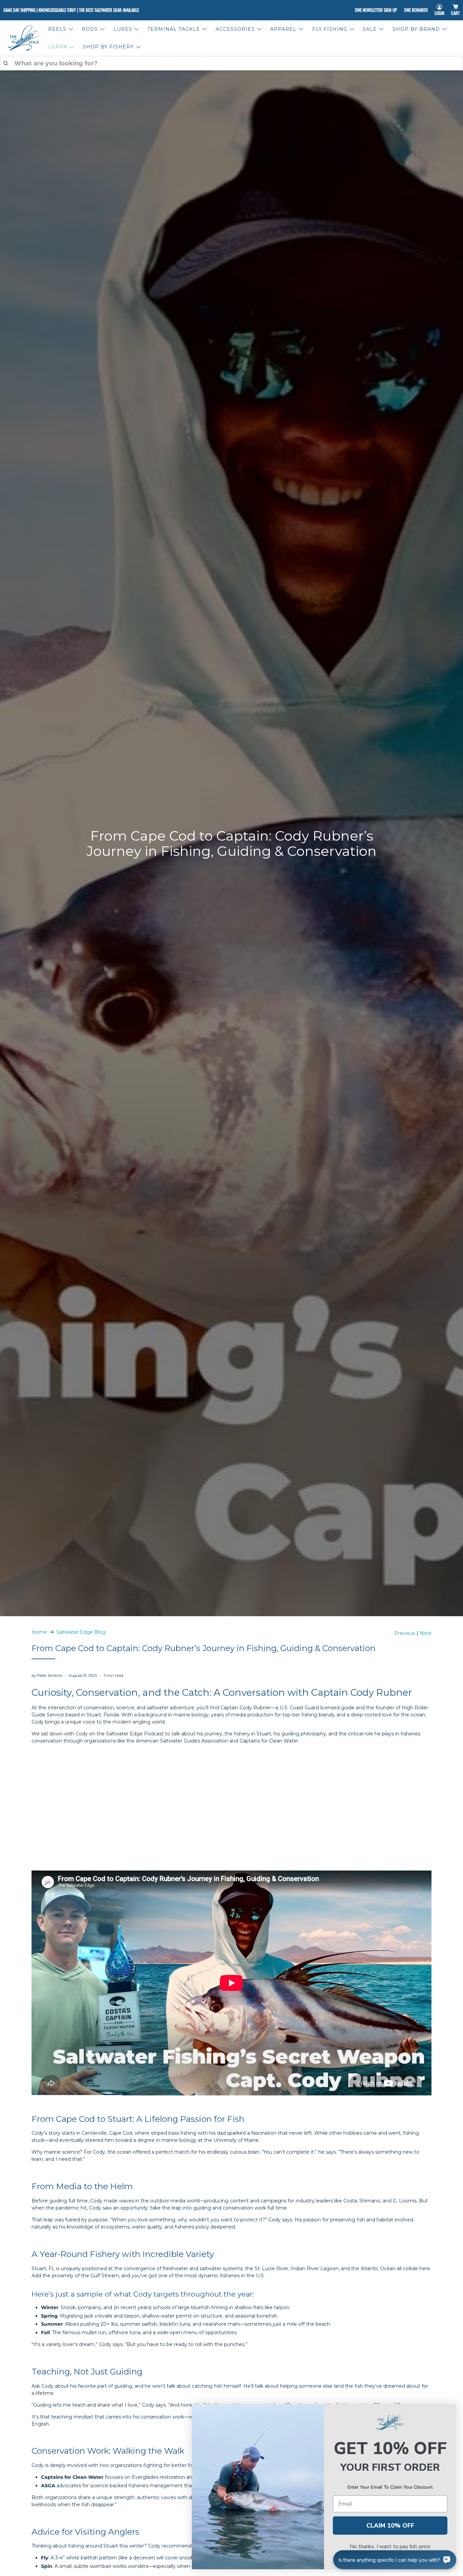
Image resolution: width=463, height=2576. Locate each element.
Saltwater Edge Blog (81, 1632)
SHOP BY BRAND (416, 29)
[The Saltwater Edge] (24, 38)
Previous (405, 1633)
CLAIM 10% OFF (390, 2526)
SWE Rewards (416, 10)
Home (39, 1632)
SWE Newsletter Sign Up (376, 10)
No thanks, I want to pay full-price (390, 2547)
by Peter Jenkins (47, 1675)
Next (426, 1633)
